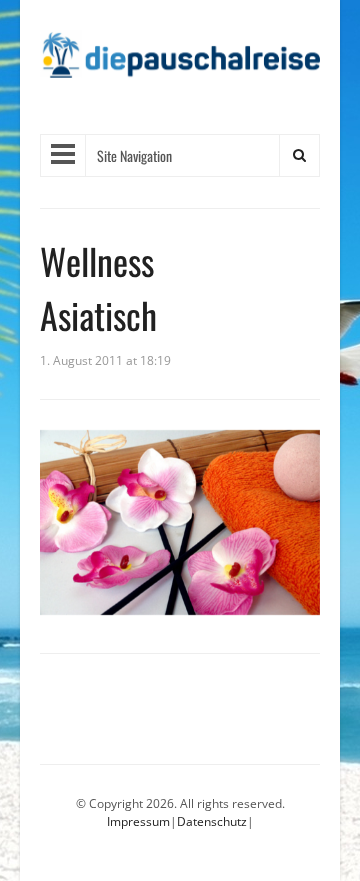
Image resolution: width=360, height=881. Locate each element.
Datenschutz (212, 821)
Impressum (138, 821)
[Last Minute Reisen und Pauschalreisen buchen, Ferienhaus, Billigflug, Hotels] (180, 61)
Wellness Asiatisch (98, 287)
